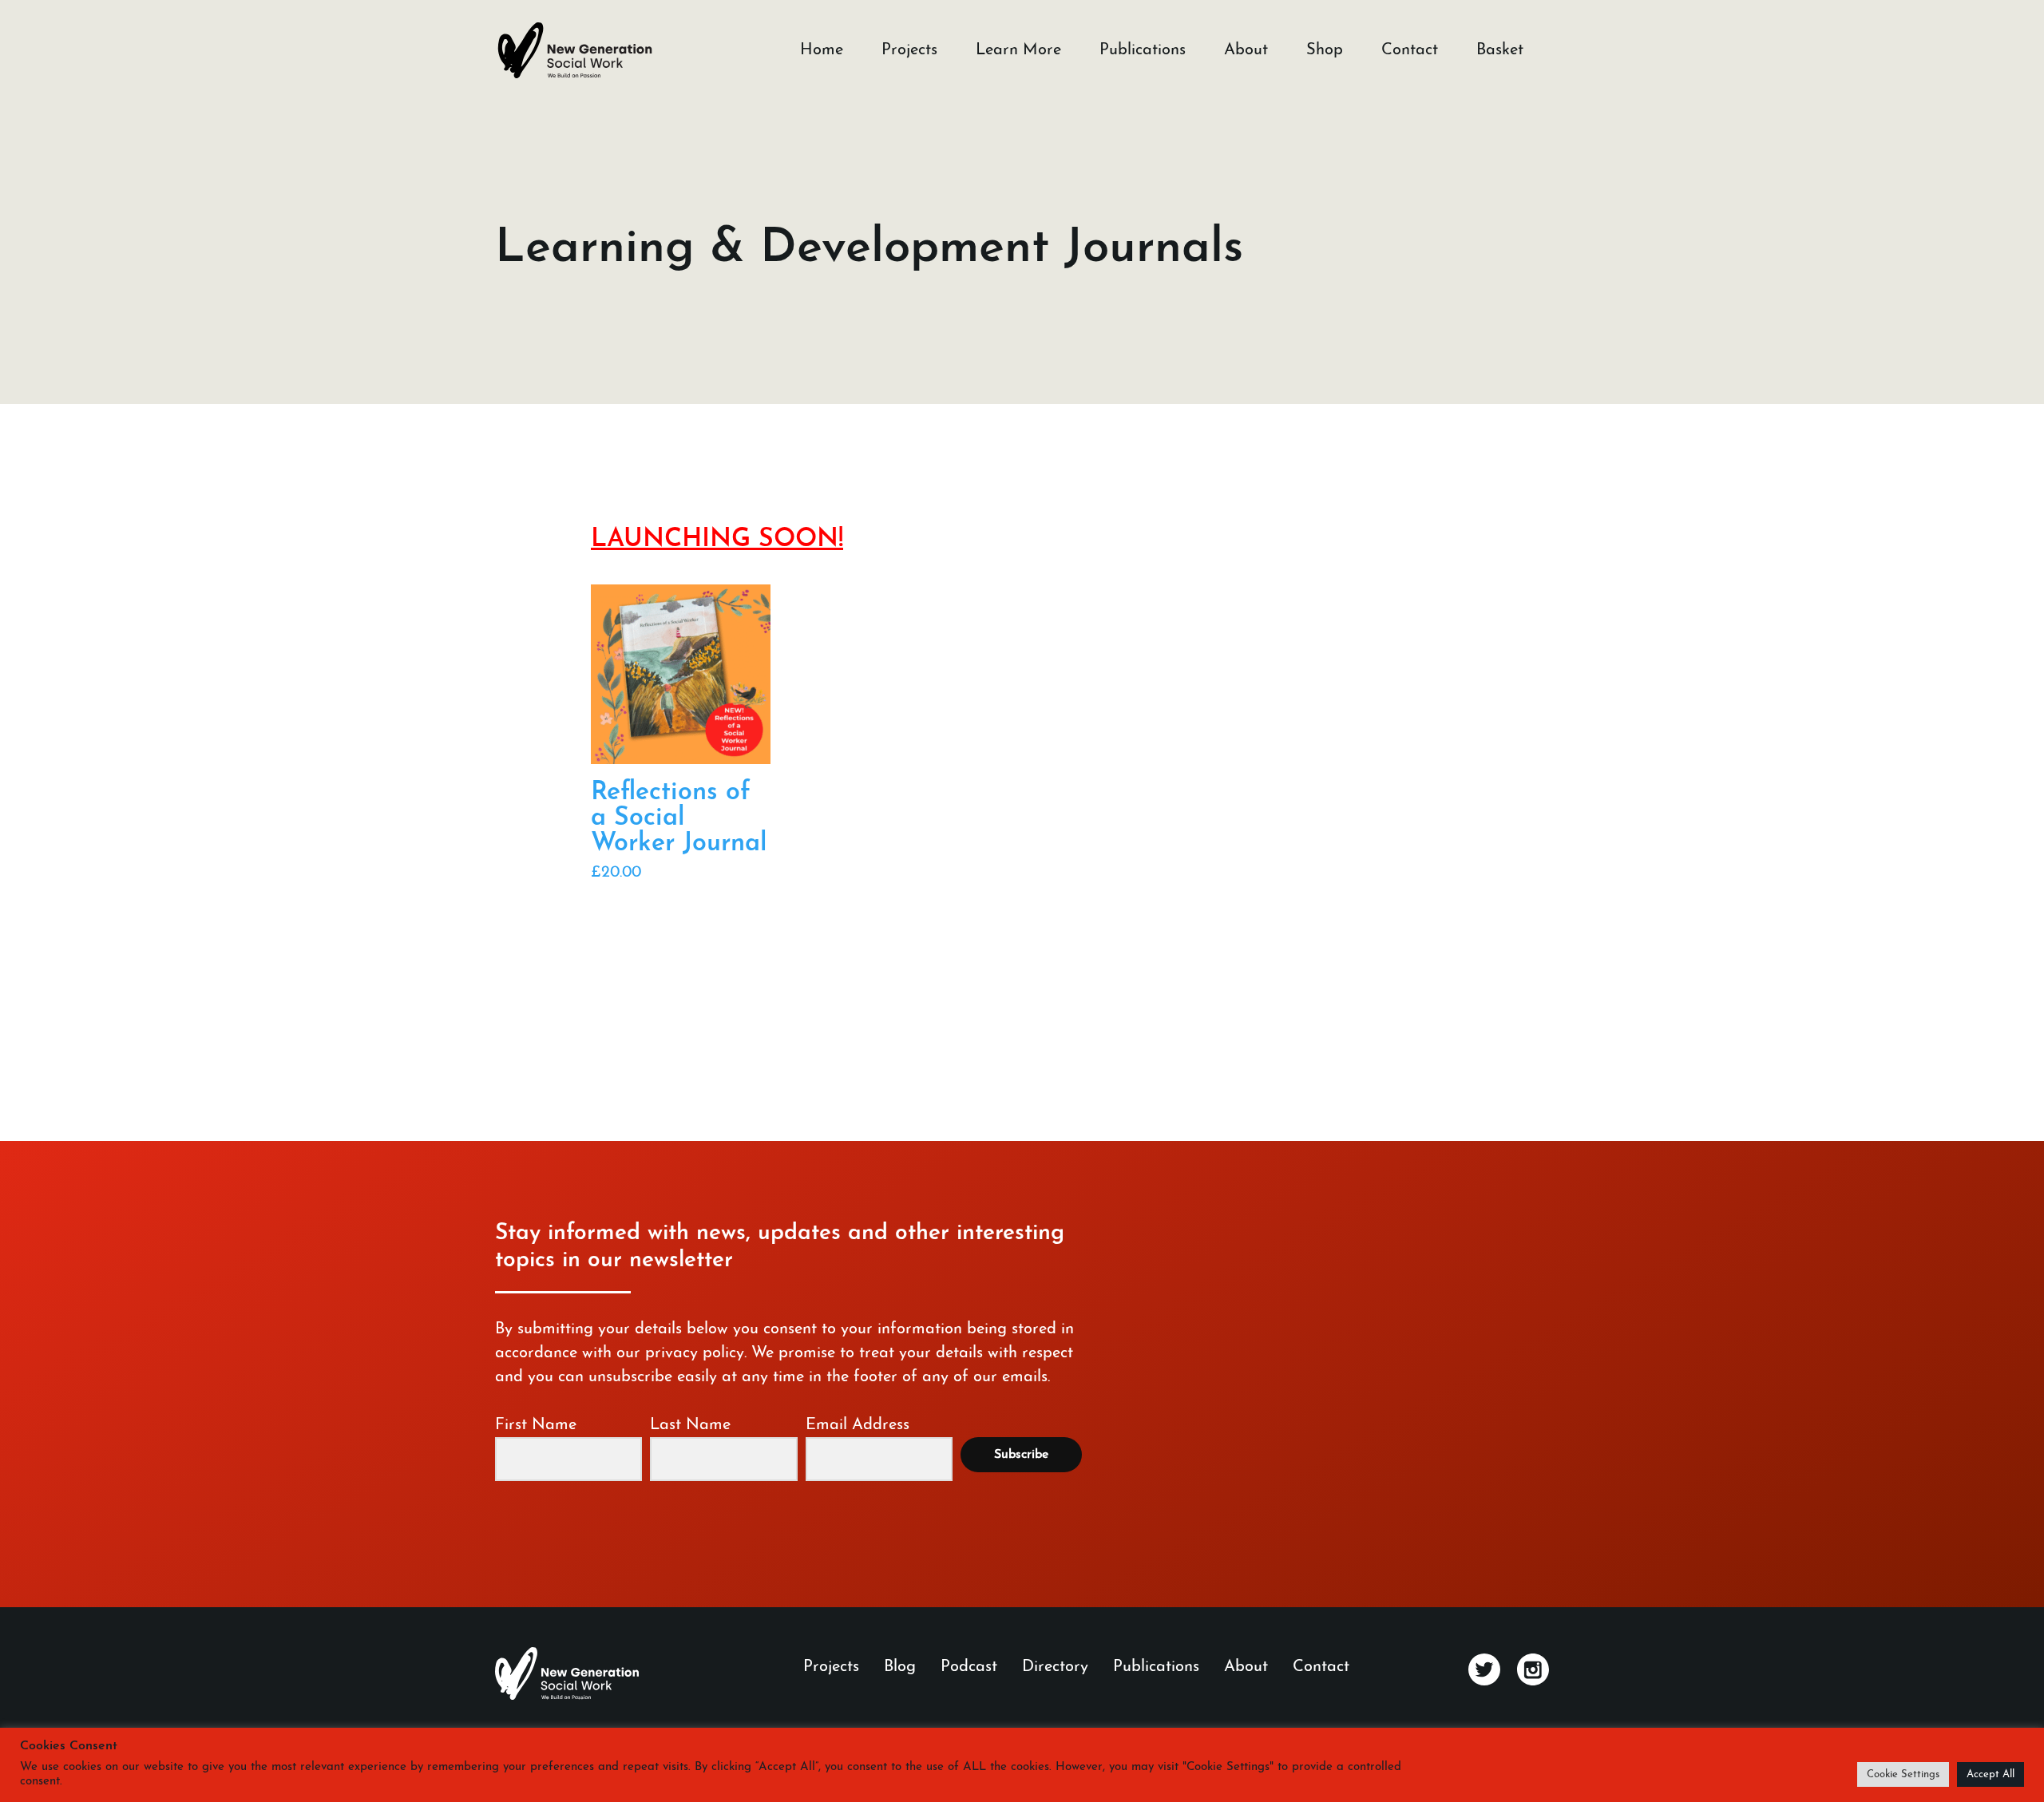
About (1246, 50)
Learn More (1018, 50)
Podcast (969, 1667)
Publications (1143, 50)
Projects (909, 50)
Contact (1410, 50)
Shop (1325, 50)
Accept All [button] (1991, 1774)
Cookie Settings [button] (1903, 1774)
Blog (900, 1667)
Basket (1500, 50)
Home (822, 50)
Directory (1055, 1667)
